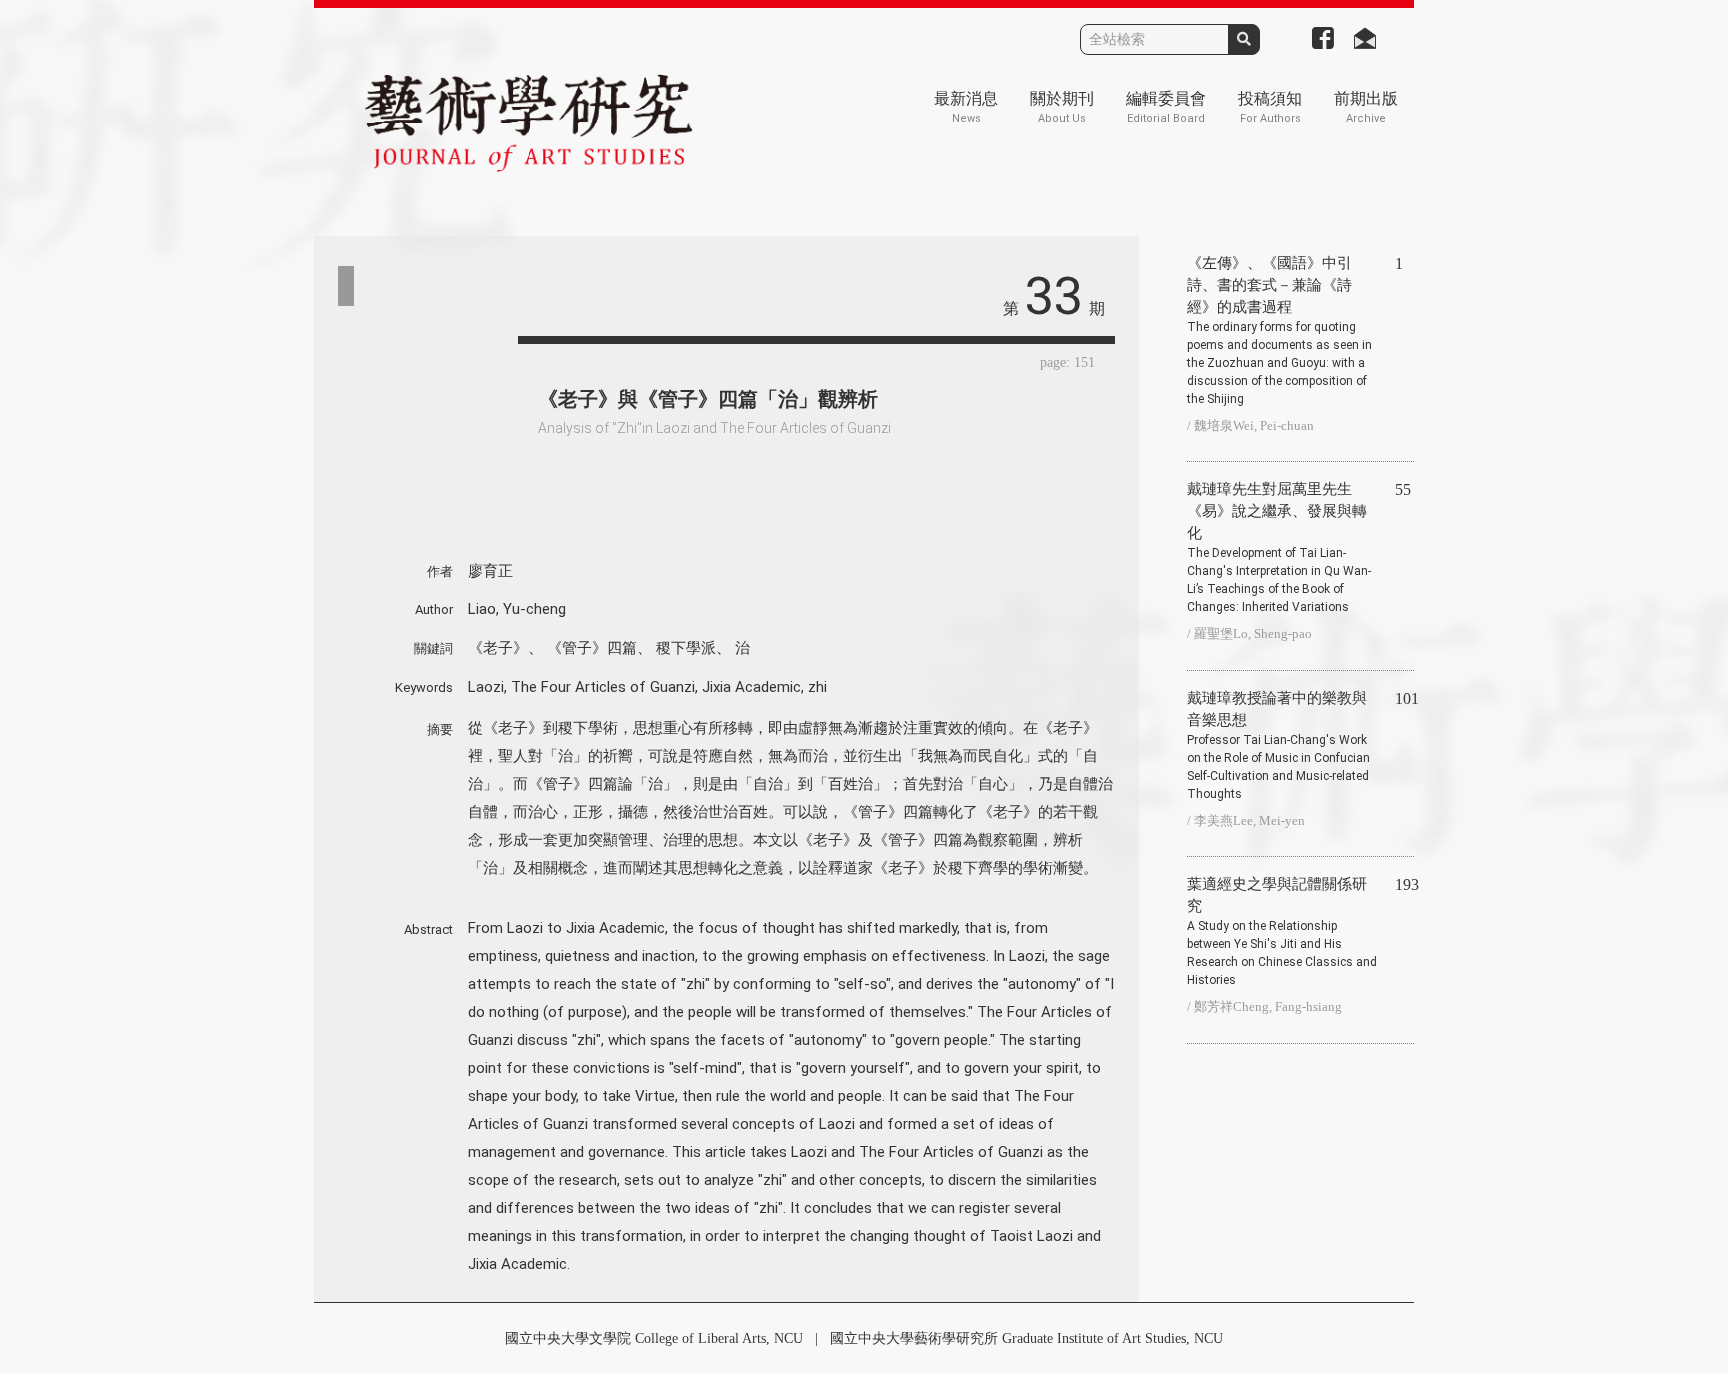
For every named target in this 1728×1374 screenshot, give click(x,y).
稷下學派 (686, 648)
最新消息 (966, 107)
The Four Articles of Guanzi (603, 687)
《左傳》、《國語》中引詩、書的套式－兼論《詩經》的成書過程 (1279, 330)
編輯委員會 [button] (1166, 107)
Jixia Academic (751, 687)
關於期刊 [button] (1062, 107)
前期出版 (1366, 107)
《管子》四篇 (592, 648)
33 (1054, 296)
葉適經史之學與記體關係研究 (1282, 931)
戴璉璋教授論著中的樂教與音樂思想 (1278, 745)
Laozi (486, 687)
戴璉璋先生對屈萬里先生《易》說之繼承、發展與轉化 (1279, 547)
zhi (817, 687)
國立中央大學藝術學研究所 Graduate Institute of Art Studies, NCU (1026, 1338)
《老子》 (498, 648)
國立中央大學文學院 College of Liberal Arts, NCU (654, 1338)
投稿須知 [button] (1270, 107)
